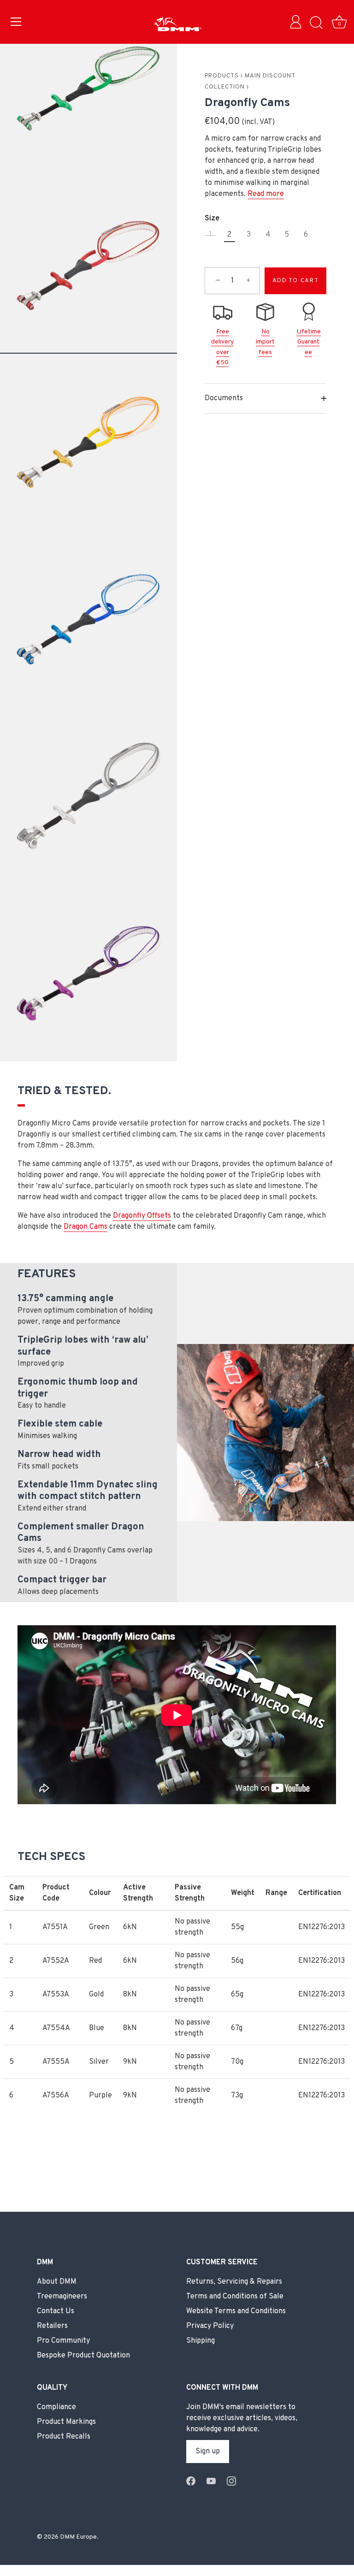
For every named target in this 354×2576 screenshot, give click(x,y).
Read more (266, 194)
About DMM (57, 2282)
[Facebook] (191, 2481)
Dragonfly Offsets (142, 1216)
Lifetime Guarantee (309, 342)
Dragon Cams (86, 1227)
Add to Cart (296, 281)
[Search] (316, 23)
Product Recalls (64, 2437)
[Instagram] (231, 2481)
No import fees (265, 342)
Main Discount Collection (250, 82)
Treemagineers (62, 2297)
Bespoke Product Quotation (83, 2356)
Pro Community (63, 2341)
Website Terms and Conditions (236, 2311)
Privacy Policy (210, 2326)
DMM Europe (78, 2537)
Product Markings (66, 2422)
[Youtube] (211, 2481)
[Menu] (16, 22)
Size (212, 219)
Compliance (56, 2407)
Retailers (52, 2326)
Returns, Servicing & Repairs (234, 2282)
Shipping (201, 2341)
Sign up (208, 2452)
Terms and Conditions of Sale (235, 2297)
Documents (224, 398)
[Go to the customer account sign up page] (298, 23)
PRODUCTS (222, 76)
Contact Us (56, 2311)
